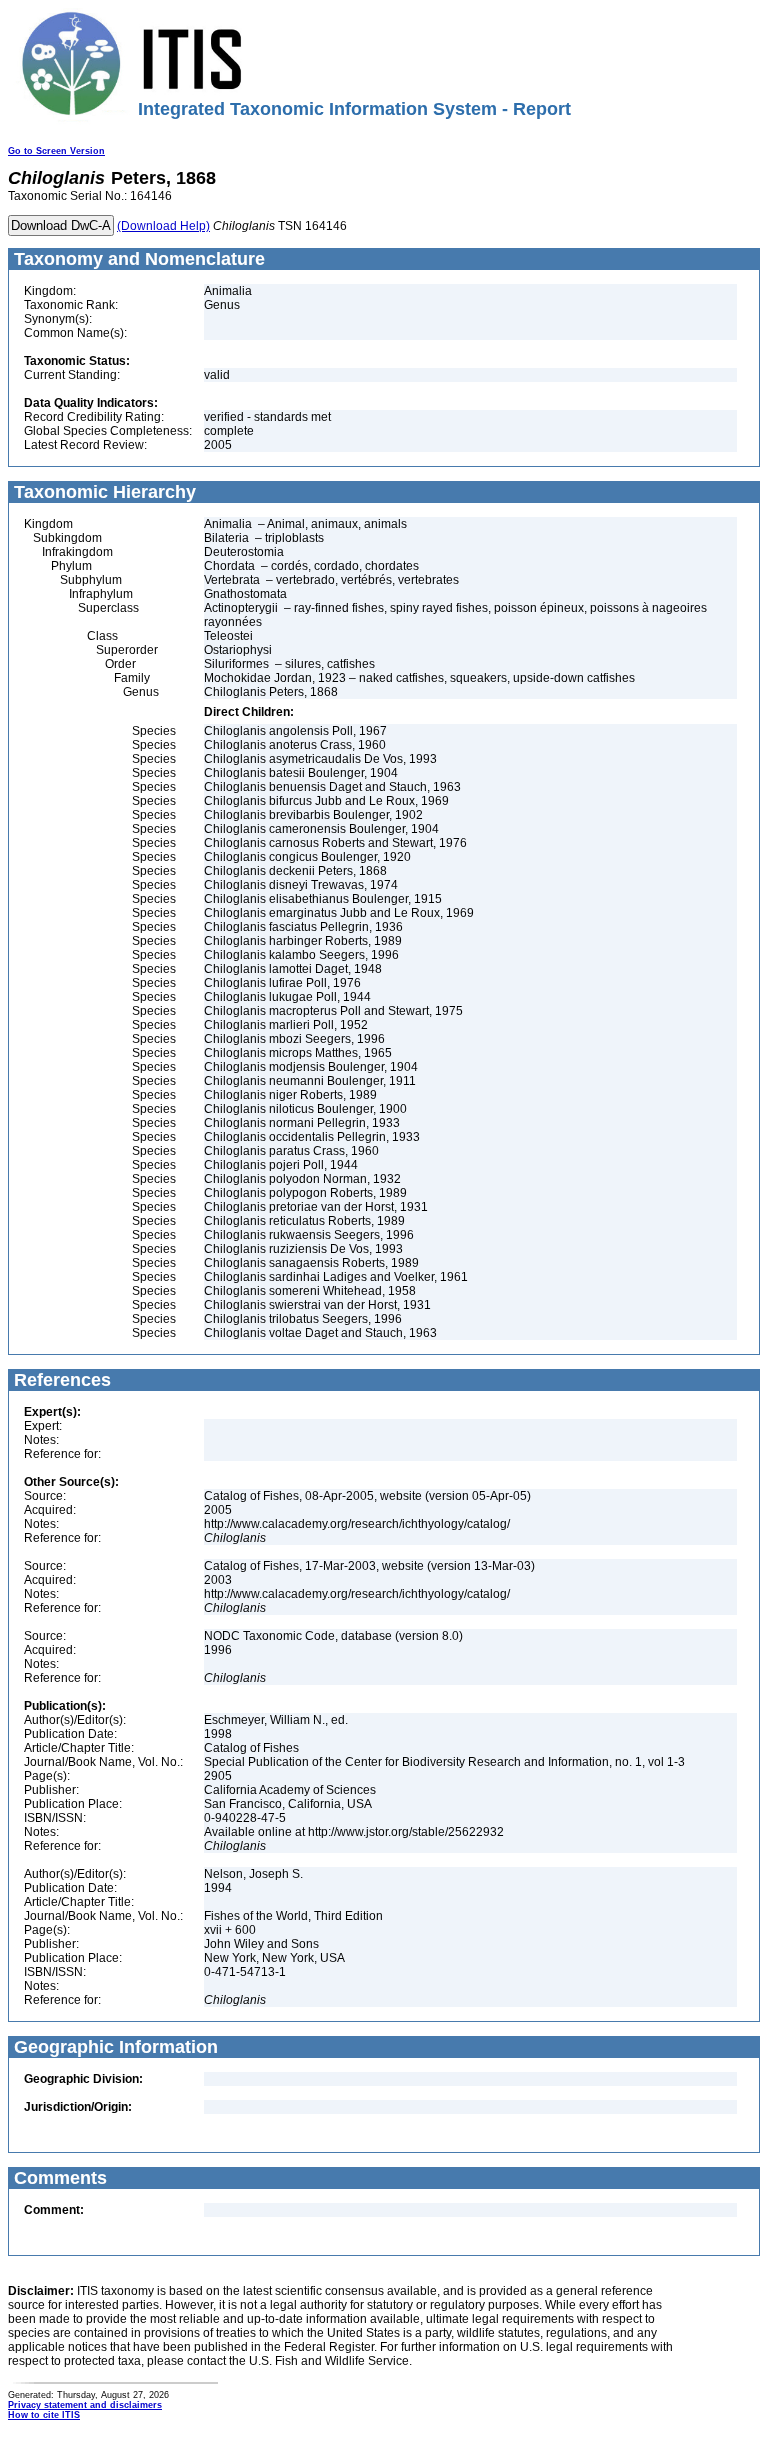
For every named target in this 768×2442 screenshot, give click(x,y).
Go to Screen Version (56, 151)
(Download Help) (163, 226)
